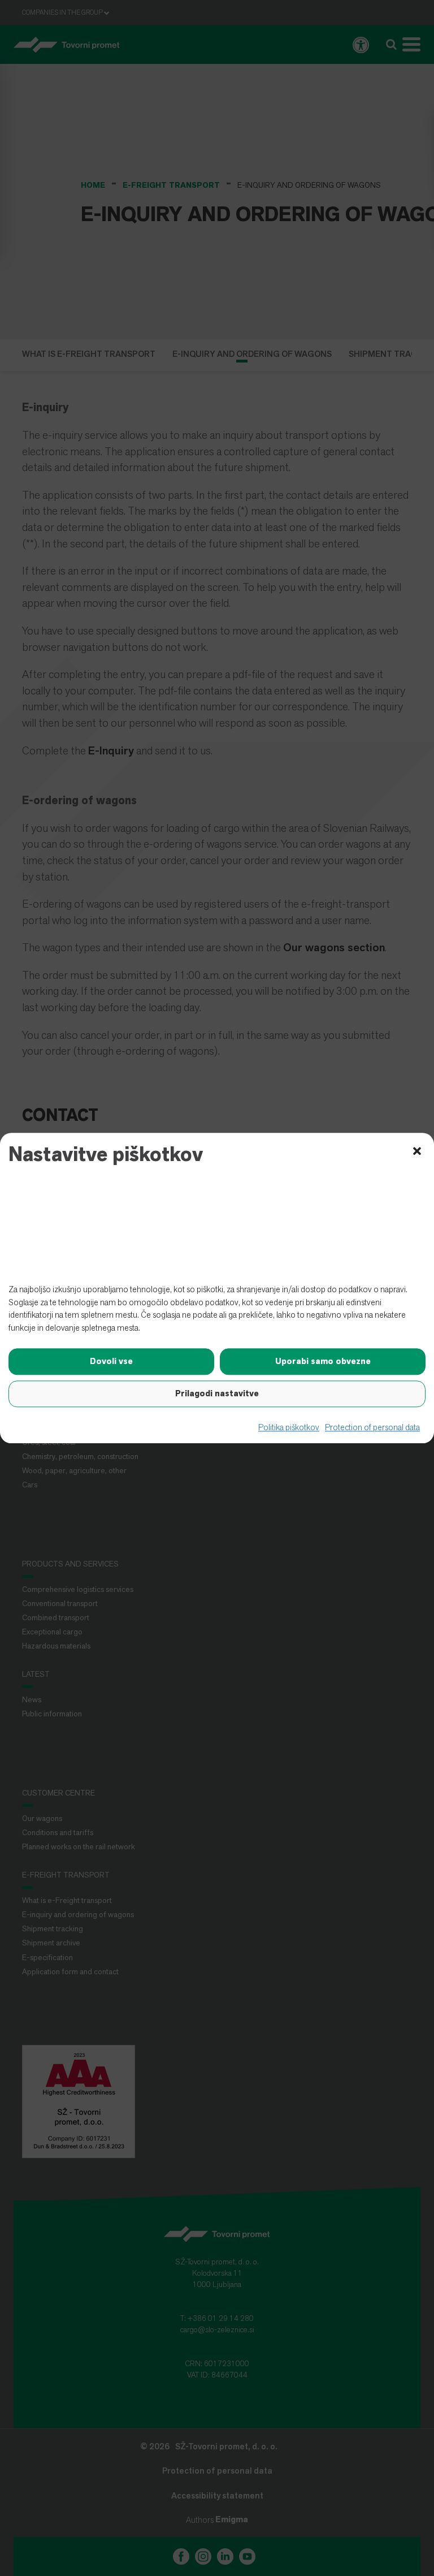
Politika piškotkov (289, 1428)
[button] (417, 1150)
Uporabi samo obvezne (323, 1362)
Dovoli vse (111, 1362)
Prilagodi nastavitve (217, 1394)
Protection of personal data (372, 1428)
